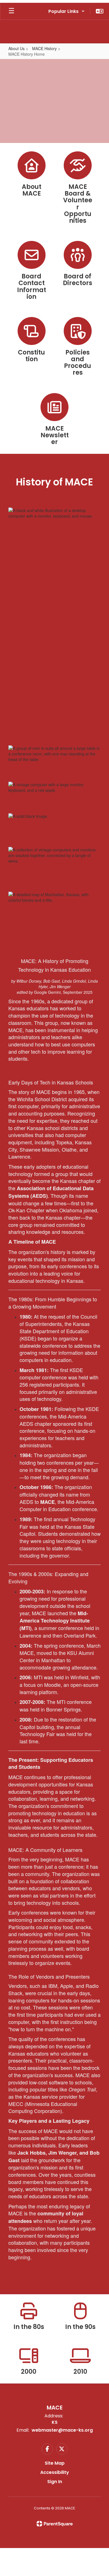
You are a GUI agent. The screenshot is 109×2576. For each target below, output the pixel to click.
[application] (107, 2575)
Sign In (55, 2482)
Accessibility (55, 2472)
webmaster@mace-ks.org (62, 2430)
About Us (16, 48)
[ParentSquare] (55, 2524)
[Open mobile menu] (11, 11)
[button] (67, 11)
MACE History (44, 48)
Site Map (55, 2463)
